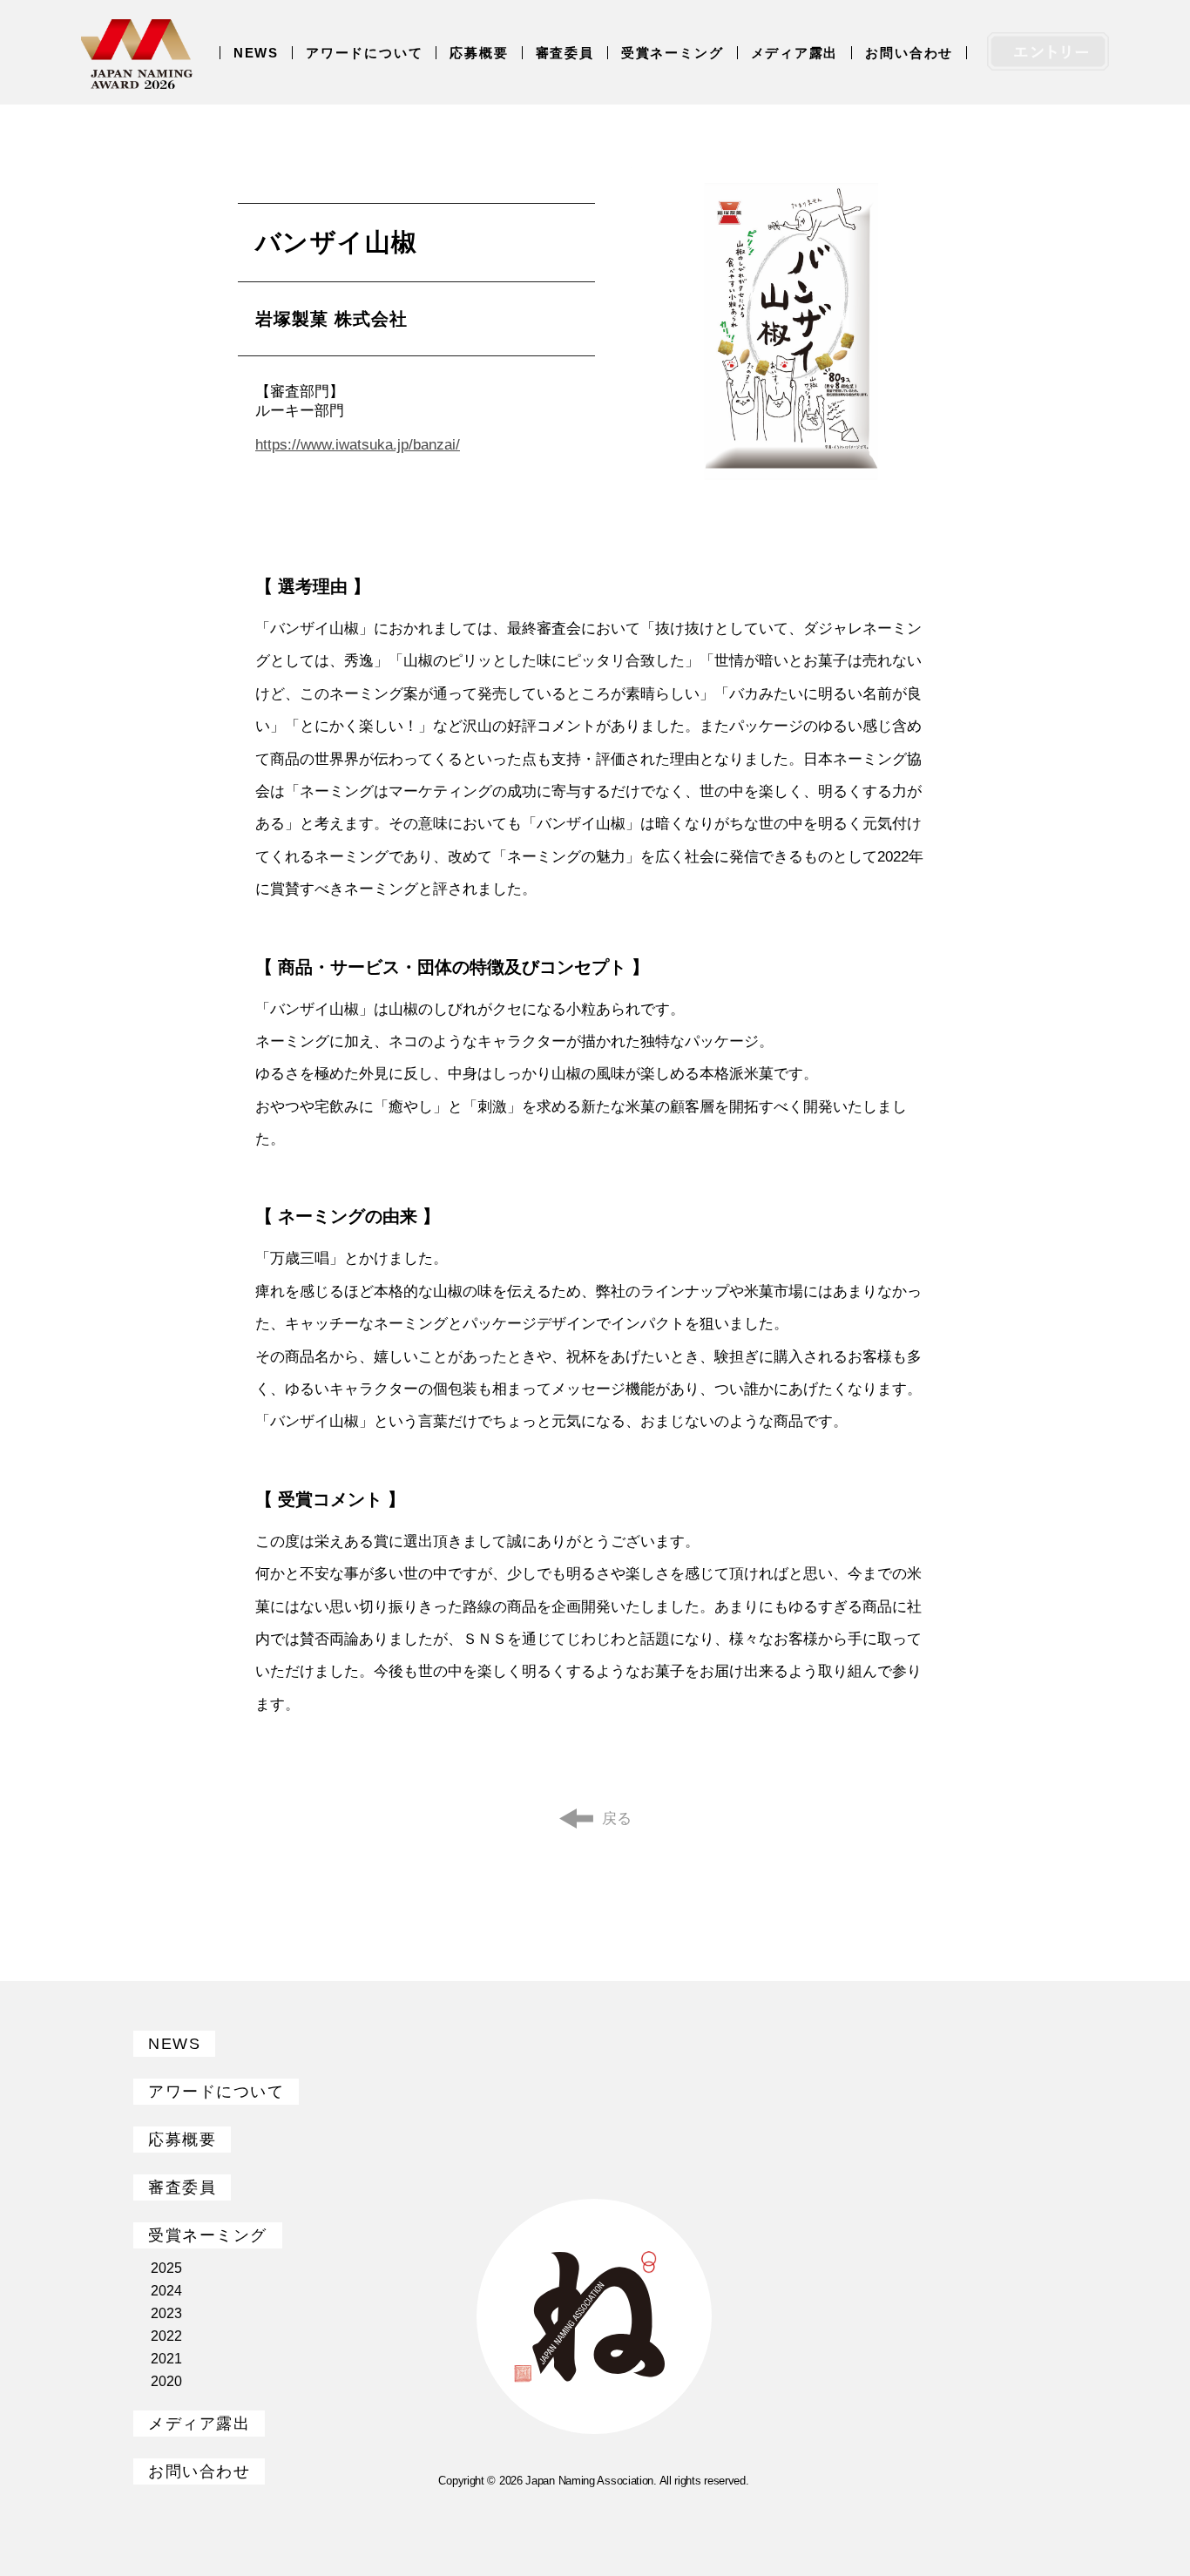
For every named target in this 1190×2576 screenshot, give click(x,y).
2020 (166, 2381)
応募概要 (479, 53)
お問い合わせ (909, 53)
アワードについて (364, 53)
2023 (166, 2313)
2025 (166, 2268)
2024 (166, 2291)
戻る (617, 1819)
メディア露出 (795, 53)
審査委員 (565, 53)
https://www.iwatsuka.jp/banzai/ (358, 445)
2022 (166, 2336)
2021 (166, 2359)
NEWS (256, 53)
